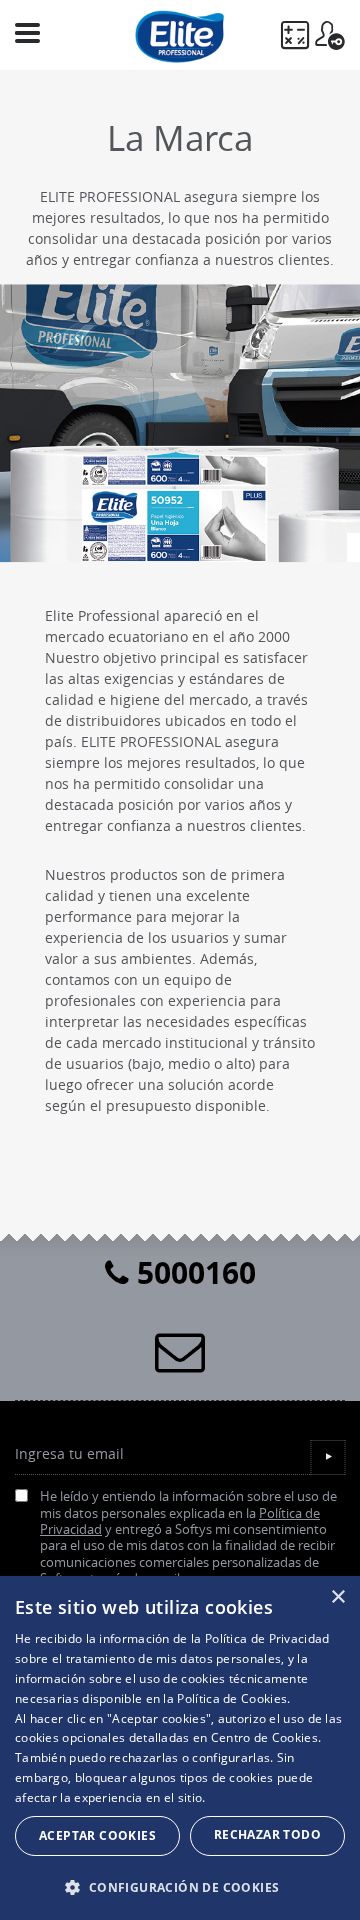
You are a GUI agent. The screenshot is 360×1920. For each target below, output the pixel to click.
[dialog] (180, 1748)
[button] (180, 1887)
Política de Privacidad (267, 1638)
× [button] (337, 1597)
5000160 (192, 1272)
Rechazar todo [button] (267, 1834)
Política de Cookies (232, 1698)
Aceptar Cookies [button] (97, 1835)
